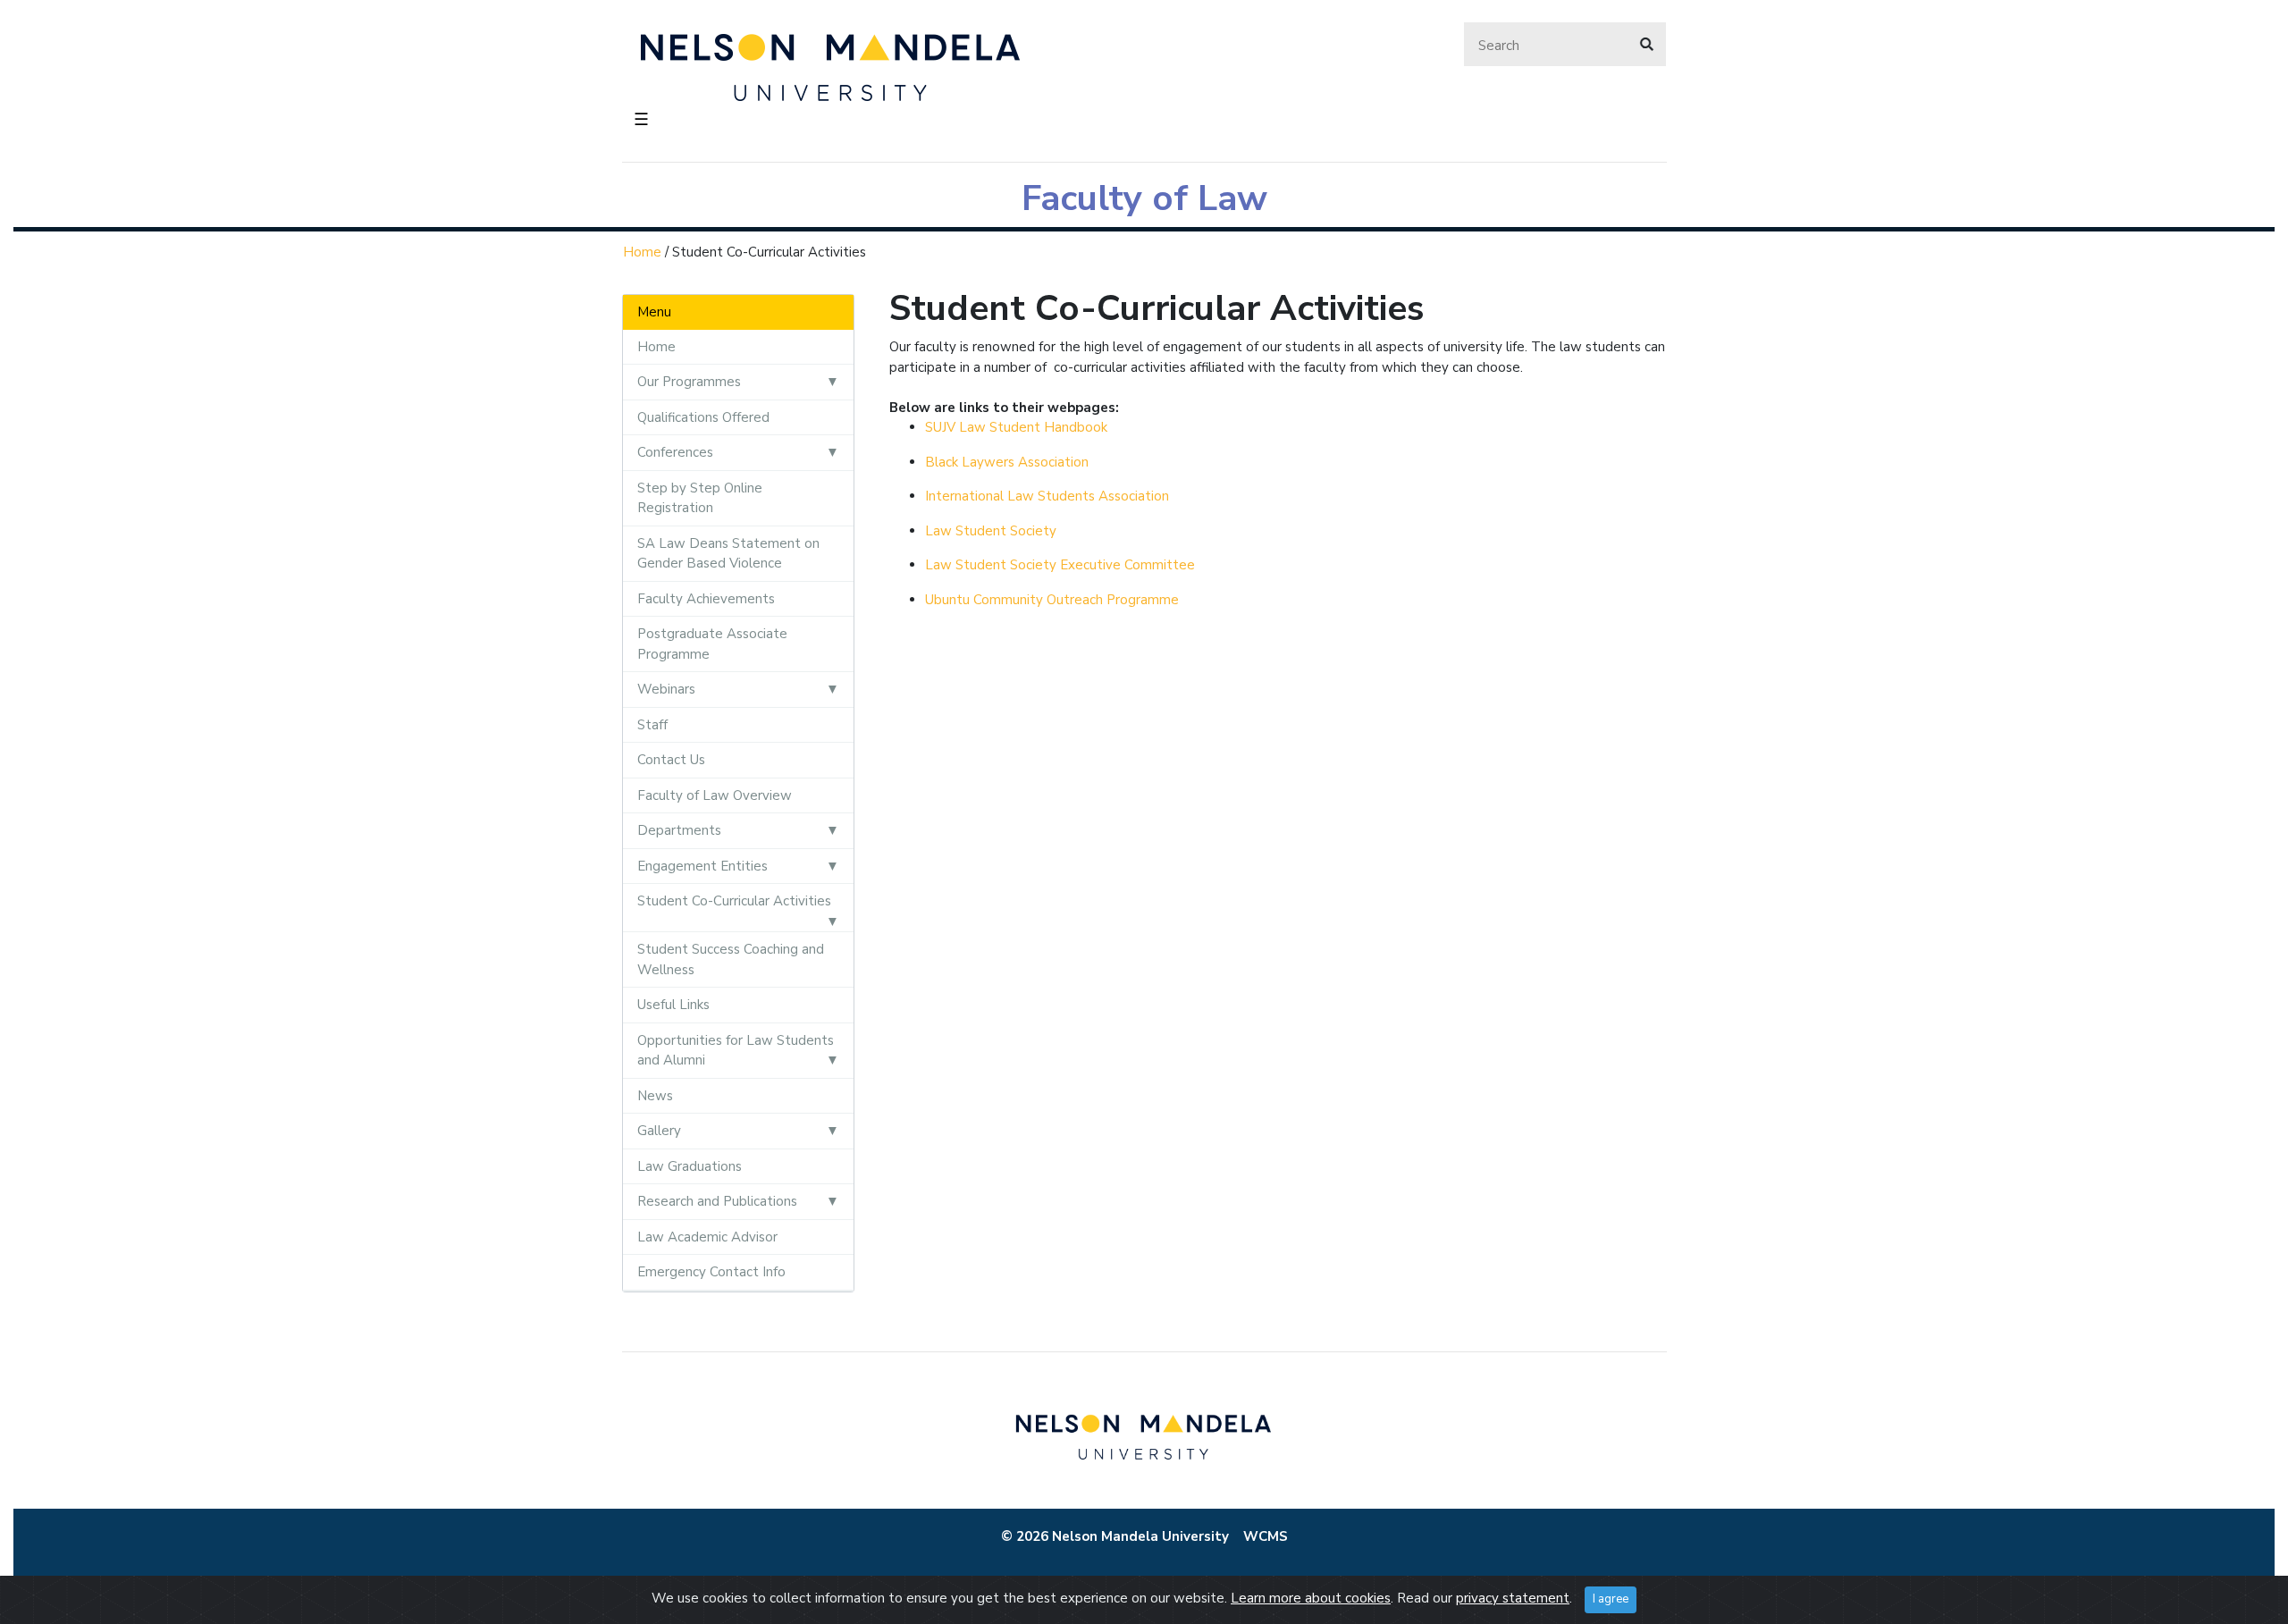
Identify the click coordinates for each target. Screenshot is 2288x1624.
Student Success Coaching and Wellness (731, 959)
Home (642, 252)
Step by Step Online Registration (700, 498)
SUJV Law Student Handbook (1016, 427)
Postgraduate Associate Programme (712, 644)
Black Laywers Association (1009, 462)
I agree (1611, 1599)
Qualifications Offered (703, 417)
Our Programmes (689, 382)
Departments (679, 830)
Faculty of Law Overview (715, 795)
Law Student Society (991, 531)
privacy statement (1513, 1598)
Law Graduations (690, 1166)
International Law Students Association (1047, 496)
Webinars (666, 689)
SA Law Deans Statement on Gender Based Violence (728, 554)
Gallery (659, 1131)
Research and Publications (717, 1201)
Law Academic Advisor (707, 1237)
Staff (652, 725)
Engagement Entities (702, 866)
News (655, 1096)
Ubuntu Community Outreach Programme (1052, 600)
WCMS (1266, 1536)
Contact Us (671, 760)
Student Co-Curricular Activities (734, 901)
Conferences (675, 452)
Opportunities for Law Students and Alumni (736, 1051)
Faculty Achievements (706, 599)
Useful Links (673, 1005)
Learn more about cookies (1311, 1598)
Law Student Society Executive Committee (1060, 565)
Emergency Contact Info (711, 1272)
